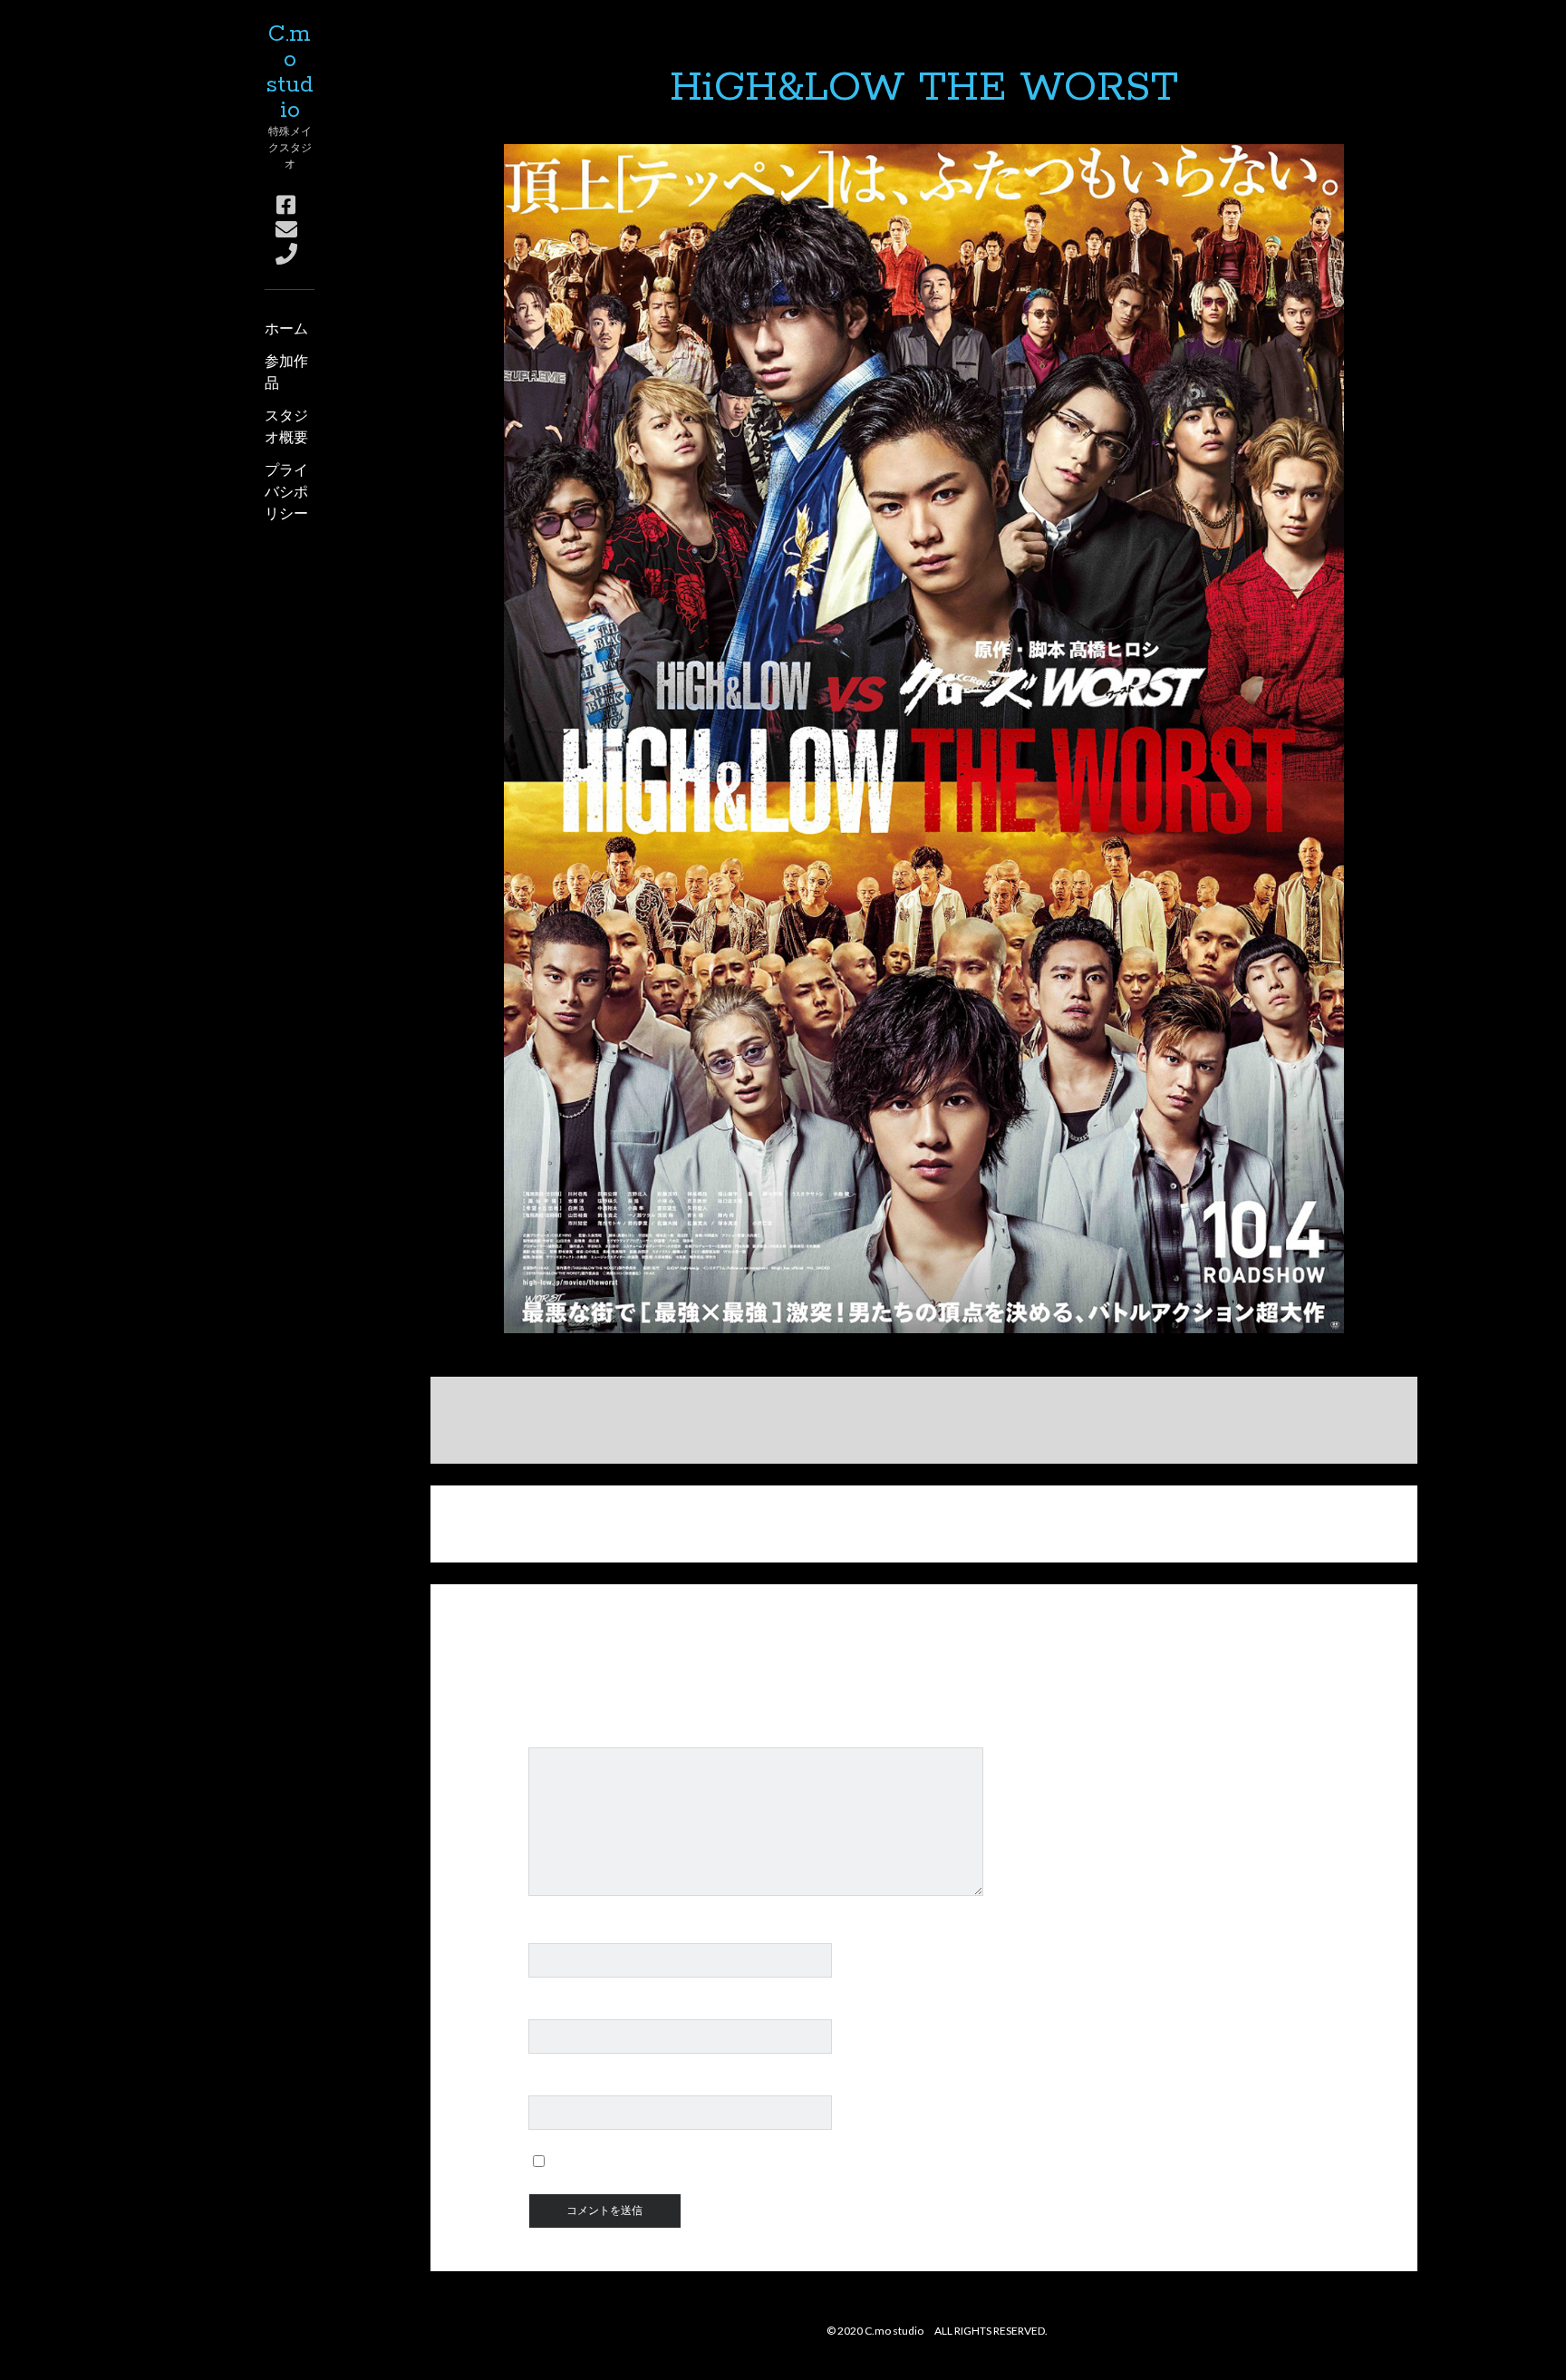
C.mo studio (290, 73)
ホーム (286, 328)
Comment (560, 1737)
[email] (286, 229)
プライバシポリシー (286, 491)
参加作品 (286, 371)
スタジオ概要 (286, 426)
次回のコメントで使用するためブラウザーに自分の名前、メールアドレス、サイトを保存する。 (862, 2161)
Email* (550, 2009)
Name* (551, 1933)
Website (556, 2085)
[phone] (286, 253)
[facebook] (286, 204)
